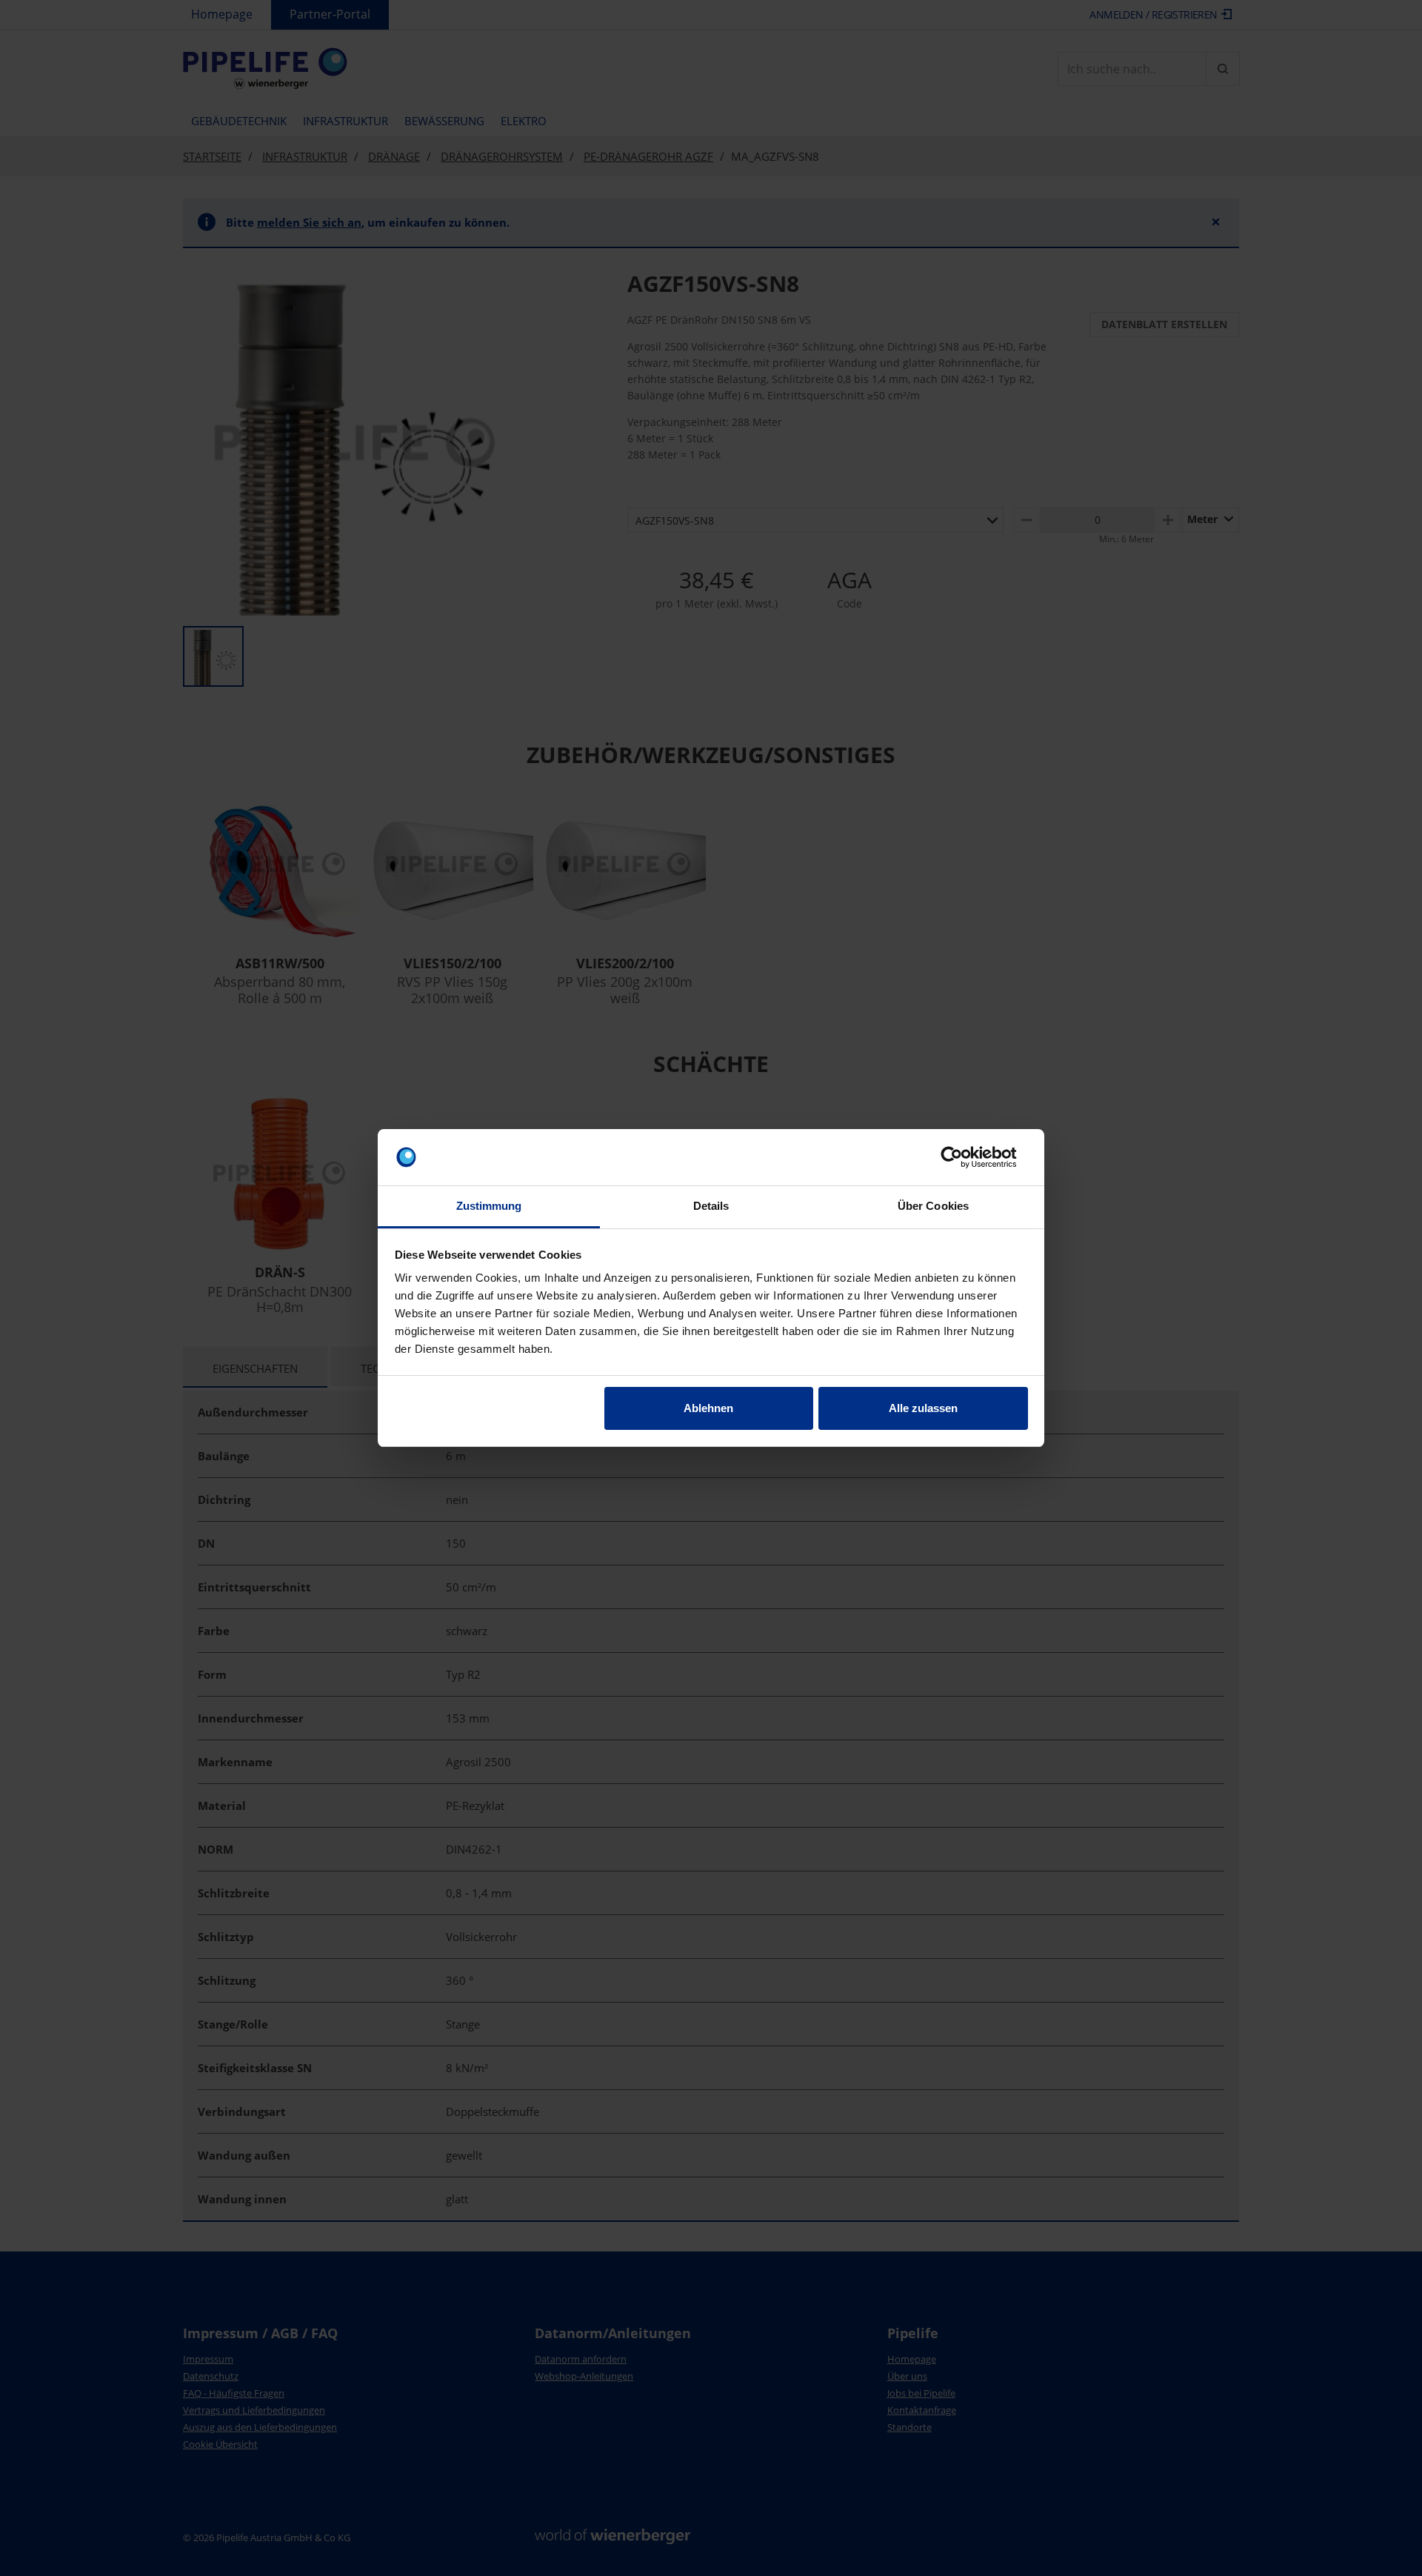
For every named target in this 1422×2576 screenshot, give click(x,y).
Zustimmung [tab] (489, 1206)
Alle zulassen (923, 1408)
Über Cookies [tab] (933, 1206)
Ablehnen (708, 1408)
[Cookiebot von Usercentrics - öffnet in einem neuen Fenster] (963, 1157)
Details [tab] (711, 1206)
